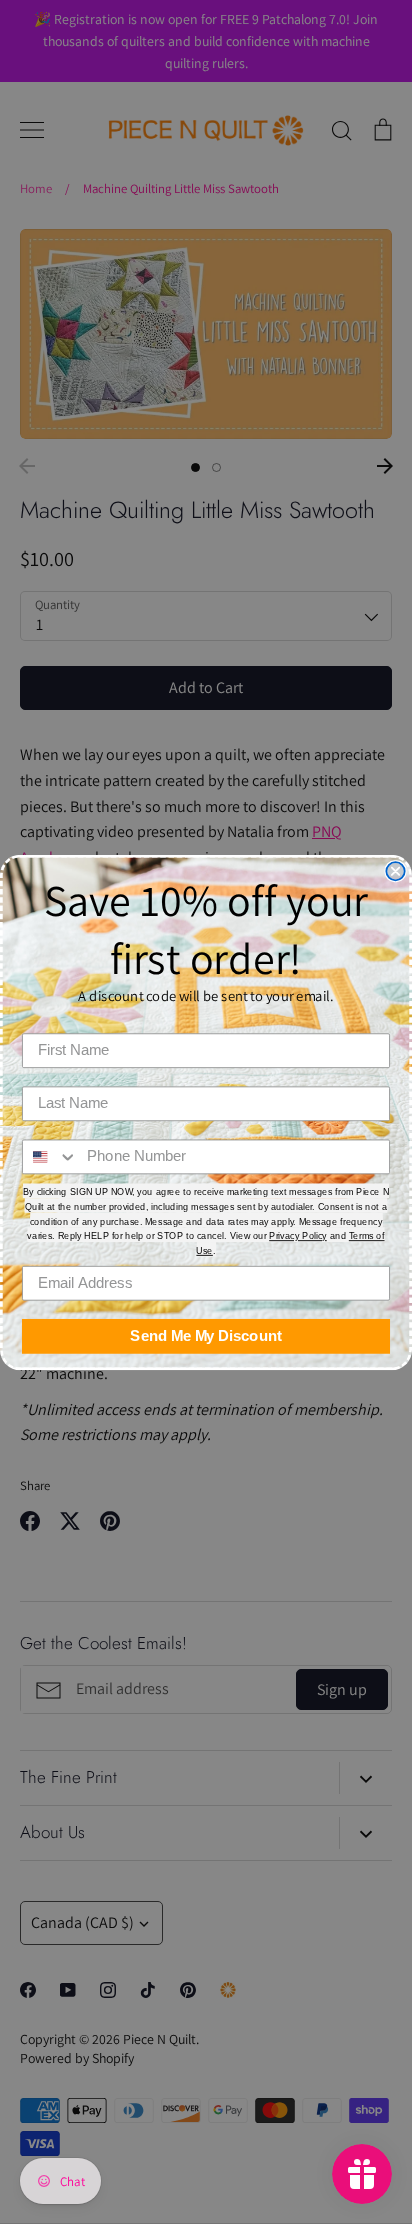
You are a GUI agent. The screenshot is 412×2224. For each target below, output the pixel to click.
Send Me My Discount (205, 1336)
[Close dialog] (395, 871)
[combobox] (50, 1156)
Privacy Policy (298, 1236)
